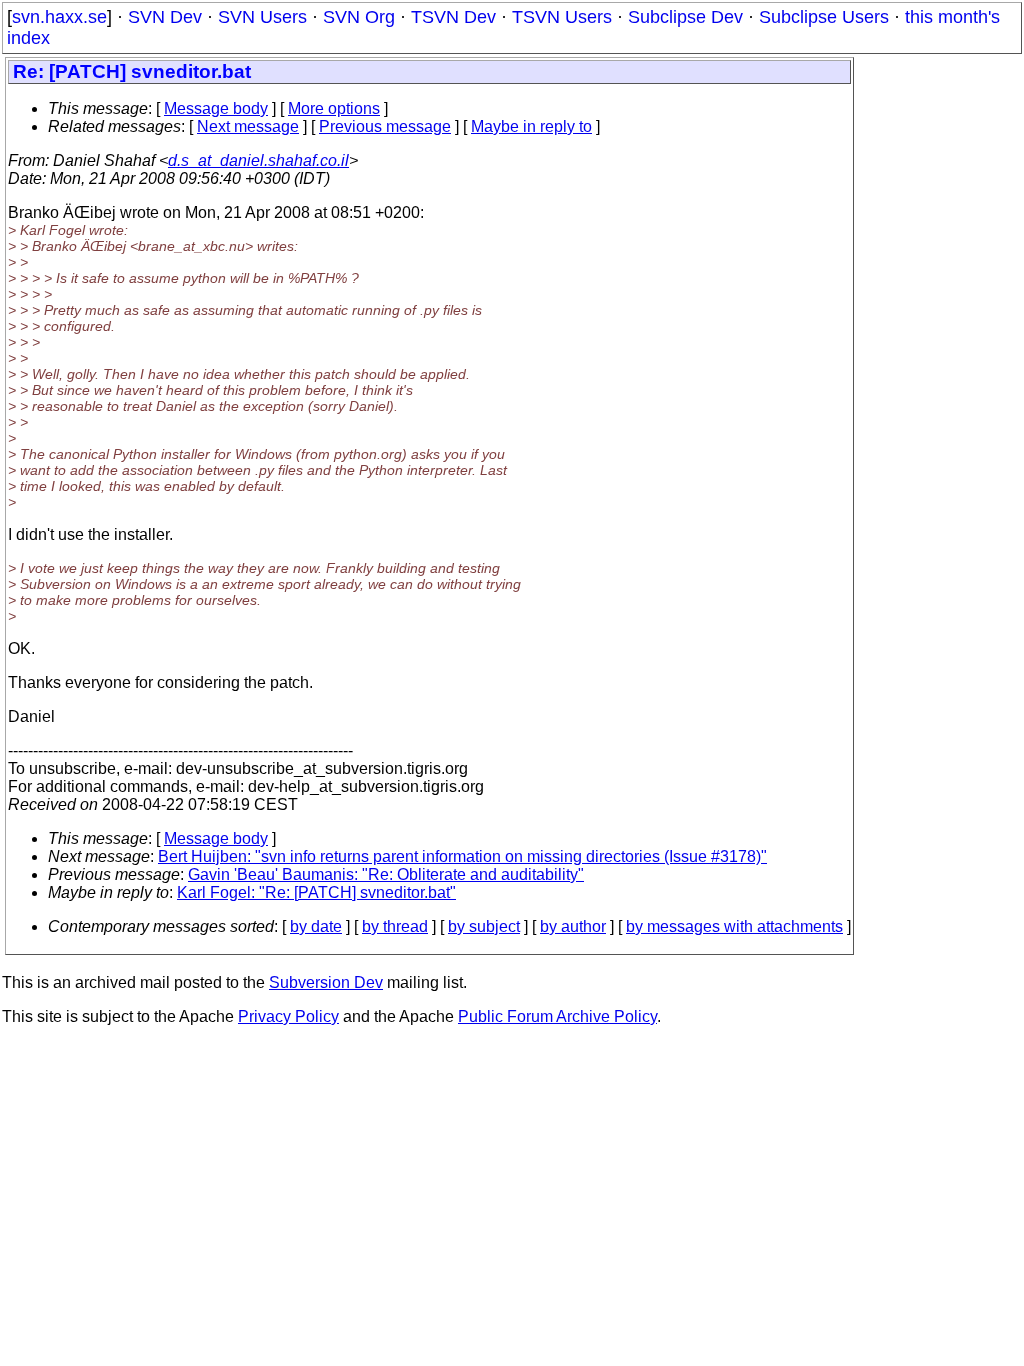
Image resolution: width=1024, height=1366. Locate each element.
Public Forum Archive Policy (557, 1016)
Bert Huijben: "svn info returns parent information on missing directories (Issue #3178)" (462, 856)
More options (334, 108)
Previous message (385, 126)
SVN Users (262, 17)
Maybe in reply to (531, 126)
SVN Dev (165, 17)
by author (573, 926)
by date (316, 926)
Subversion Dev (326, 982)
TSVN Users (562, 17)
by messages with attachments (734, 926)
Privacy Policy (288, 1016)
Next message (248, 126)
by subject (484, 926)
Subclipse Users (824, 17)
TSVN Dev (453, 17)
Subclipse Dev (685, 17)
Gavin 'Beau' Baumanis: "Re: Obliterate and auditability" (386, 874)
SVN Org (359, 17)
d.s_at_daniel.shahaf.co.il (258, 160)
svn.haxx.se (59, 17)
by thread (395, 926)
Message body (216, 108)
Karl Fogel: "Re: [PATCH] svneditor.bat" (316, 892)
